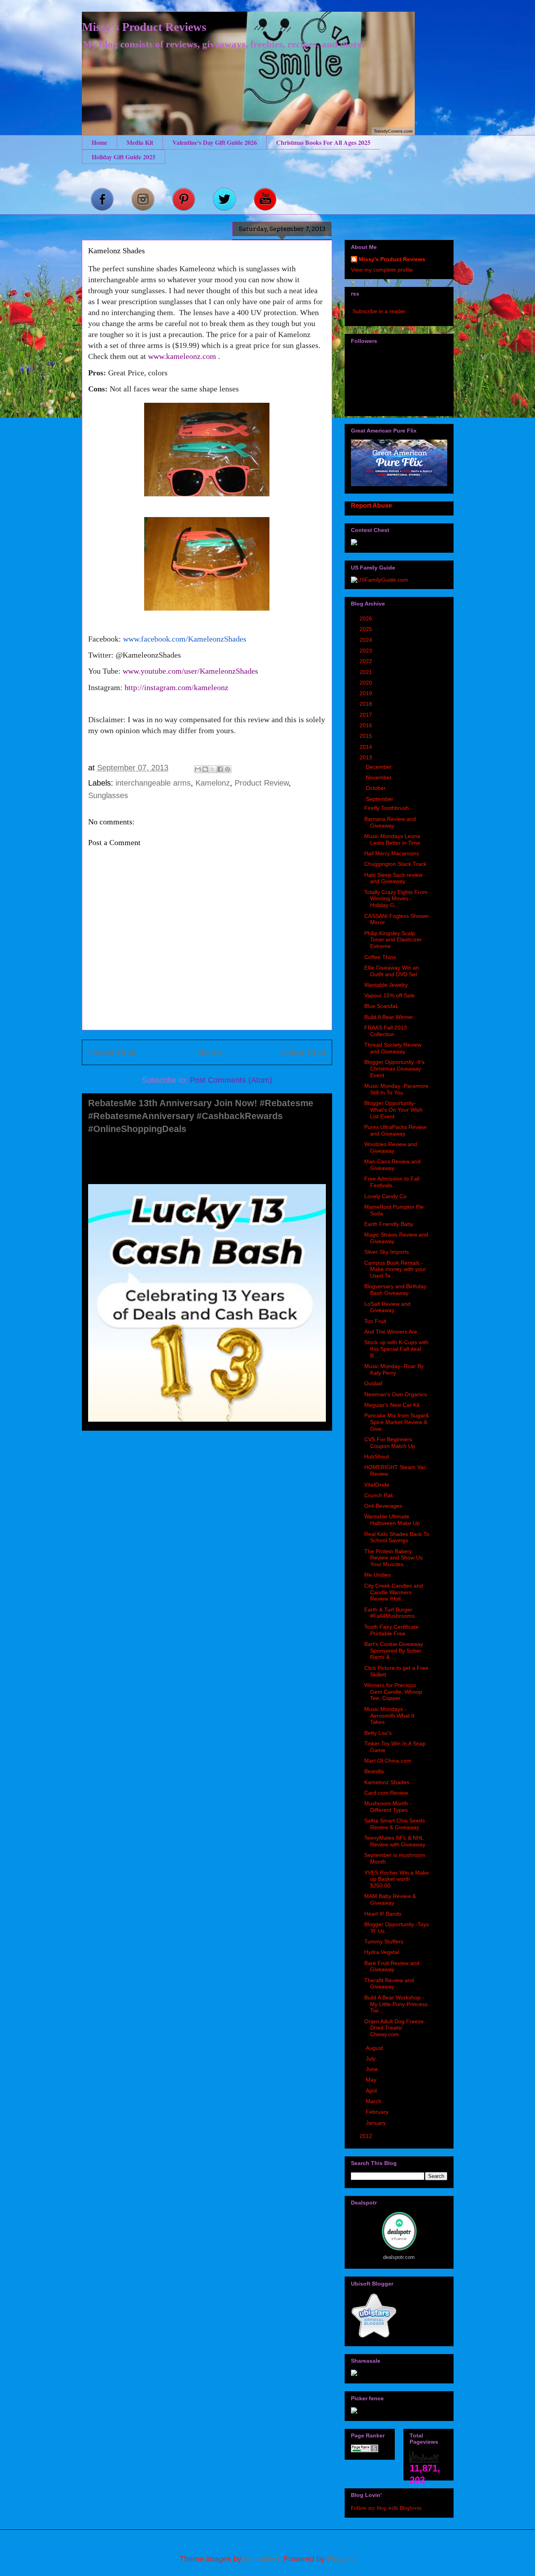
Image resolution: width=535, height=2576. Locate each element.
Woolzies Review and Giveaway (391, 1147)
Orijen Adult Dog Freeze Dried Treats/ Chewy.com (394, 2028)
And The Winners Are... (393, 1332)
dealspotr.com (399, 2257)
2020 (367, 683)
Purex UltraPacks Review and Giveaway (395, 1130)
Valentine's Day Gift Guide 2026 (215, 142)
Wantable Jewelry (386, 985)
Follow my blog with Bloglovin (386, 2508)
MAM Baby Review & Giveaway (390, 1899)
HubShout (377, 1457)
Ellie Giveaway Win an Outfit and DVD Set (392, 971)
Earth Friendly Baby (389, 1224)
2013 (367, 757)
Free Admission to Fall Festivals (392, 1182)
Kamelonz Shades (387, 1782)
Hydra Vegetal (382, 1952)
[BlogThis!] (205, 769)
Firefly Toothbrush (387, 808)
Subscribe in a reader (379, 311)
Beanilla (374, 1771)
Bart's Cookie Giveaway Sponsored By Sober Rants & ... (394, 1651)
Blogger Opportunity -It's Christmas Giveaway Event (394, 1069)
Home (99, 142)
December (380, 767)
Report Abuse (371, 505)
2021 (367, 672)
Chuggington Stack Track (395, 864)
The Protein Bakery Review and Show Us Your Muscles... (393, 1558)
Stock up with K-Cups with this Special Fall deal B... (396, 1349)
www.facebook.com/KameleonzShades (185, 639)
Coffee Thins (380, 957)
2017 (367, 715)
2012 (367, 2136)
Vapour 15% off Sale (390, 995)
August (375, 2048)
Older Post (304, 1052)
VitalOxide (377, 1485)
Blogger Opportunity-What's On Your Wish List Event (393, 1110)
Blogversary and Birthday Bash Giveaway (395, 1290)
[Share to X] (213, 769)
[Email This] (198, 769)
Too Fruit (375, 1321)
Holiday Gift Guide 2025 (124, 157)
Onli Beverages (383, 1506)
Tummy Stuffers (384, 1941)
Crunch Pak (379, 1495)
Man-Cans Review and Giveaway (392, 1165)
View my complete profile (382, 270)
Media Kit (140, 142)
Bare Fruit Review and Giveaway (392, 1966)
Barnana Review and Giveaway (390, 822)
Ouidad (373, 1383)
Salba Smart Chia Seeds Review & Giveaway (395, 1824)
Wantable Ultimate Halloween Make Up (392, 1520)
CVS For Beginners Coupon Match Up (390, 1443)
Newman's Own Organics (396, 1394)
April (372, 2091)
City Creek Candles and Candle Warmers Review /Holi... (394, 1592)
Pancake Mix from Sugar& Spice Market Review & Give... (397, 1422)
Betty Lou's (378, 1733)
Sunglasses (108, 795)
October (377, 788)
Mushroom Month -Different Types (388, 1807)
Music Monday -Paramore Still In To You (396, 1089)
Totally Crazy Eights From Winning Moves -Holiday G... (396, 899)
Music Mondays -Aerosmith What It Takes (389, 1716)
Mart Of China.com (388, 1761)
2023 (367, 651)
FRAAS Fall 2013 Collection (386, 1031)
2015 (367, 736)
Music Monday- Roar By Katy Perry (394, 1369)
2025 (367, 629)
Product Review (262, 783)
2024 (367, 640)
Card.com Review (386, 1793)
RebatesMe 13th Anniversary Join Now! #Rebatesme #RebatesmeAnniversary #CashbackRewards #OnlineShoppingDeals (201, 1116)
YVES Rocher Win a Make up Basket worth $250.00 (397, 1879)
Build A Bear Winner (389, 1017)
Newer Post (112, 1052)
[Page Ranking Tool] (365, 2450)
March (374, 2101)
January (377, 2123)
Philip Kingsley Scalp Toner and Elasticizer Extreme (393, 940)
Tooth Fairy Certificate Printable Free (391, 1630)
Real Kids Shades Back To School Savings (397, 1537)
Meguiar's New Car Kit (392, 1405)
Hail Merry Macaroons (392, 853)
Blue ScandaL (381, 1006)
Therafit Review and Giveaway (389, 1984)
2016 (367, 725)
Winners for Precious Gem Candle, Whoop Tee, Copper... (393, 1692)
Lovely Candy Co (385, 1196)
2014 (367, 747)
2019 (367, 693)
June (373, 2069)
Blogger (340, 2559)
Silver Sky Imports (387, 1252)
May (372, 2080)
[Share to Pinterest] (228, 769)
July (371, 2059)
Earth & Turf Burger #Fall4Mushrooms (390, 1613)
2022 (367, 661)
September (380, 799)
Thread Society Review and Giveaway (393, 1048)
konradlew (261, 2559)
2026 (367, 618)
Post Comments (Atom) (231, 1080)
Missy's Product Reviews (144, 27)
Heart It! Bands (383, 1914)
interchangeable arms (153, 783)
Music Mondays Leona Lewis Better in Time (392, 839)
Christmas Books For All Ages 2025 (323, 142)
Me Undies (378, 1575)
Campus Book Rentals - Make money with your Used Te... (395, 1269)
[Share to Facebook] (220, 769)
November (380, 777)
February (378, 2112)
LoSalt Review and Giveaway (387, 1307)
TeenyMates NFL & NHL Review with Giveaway (395, 1841)
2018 (367, 704)
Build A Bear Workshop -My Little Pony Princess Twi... (396, 2004)
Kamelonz (213, 783)
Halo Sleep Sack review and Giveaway (393, 878)
